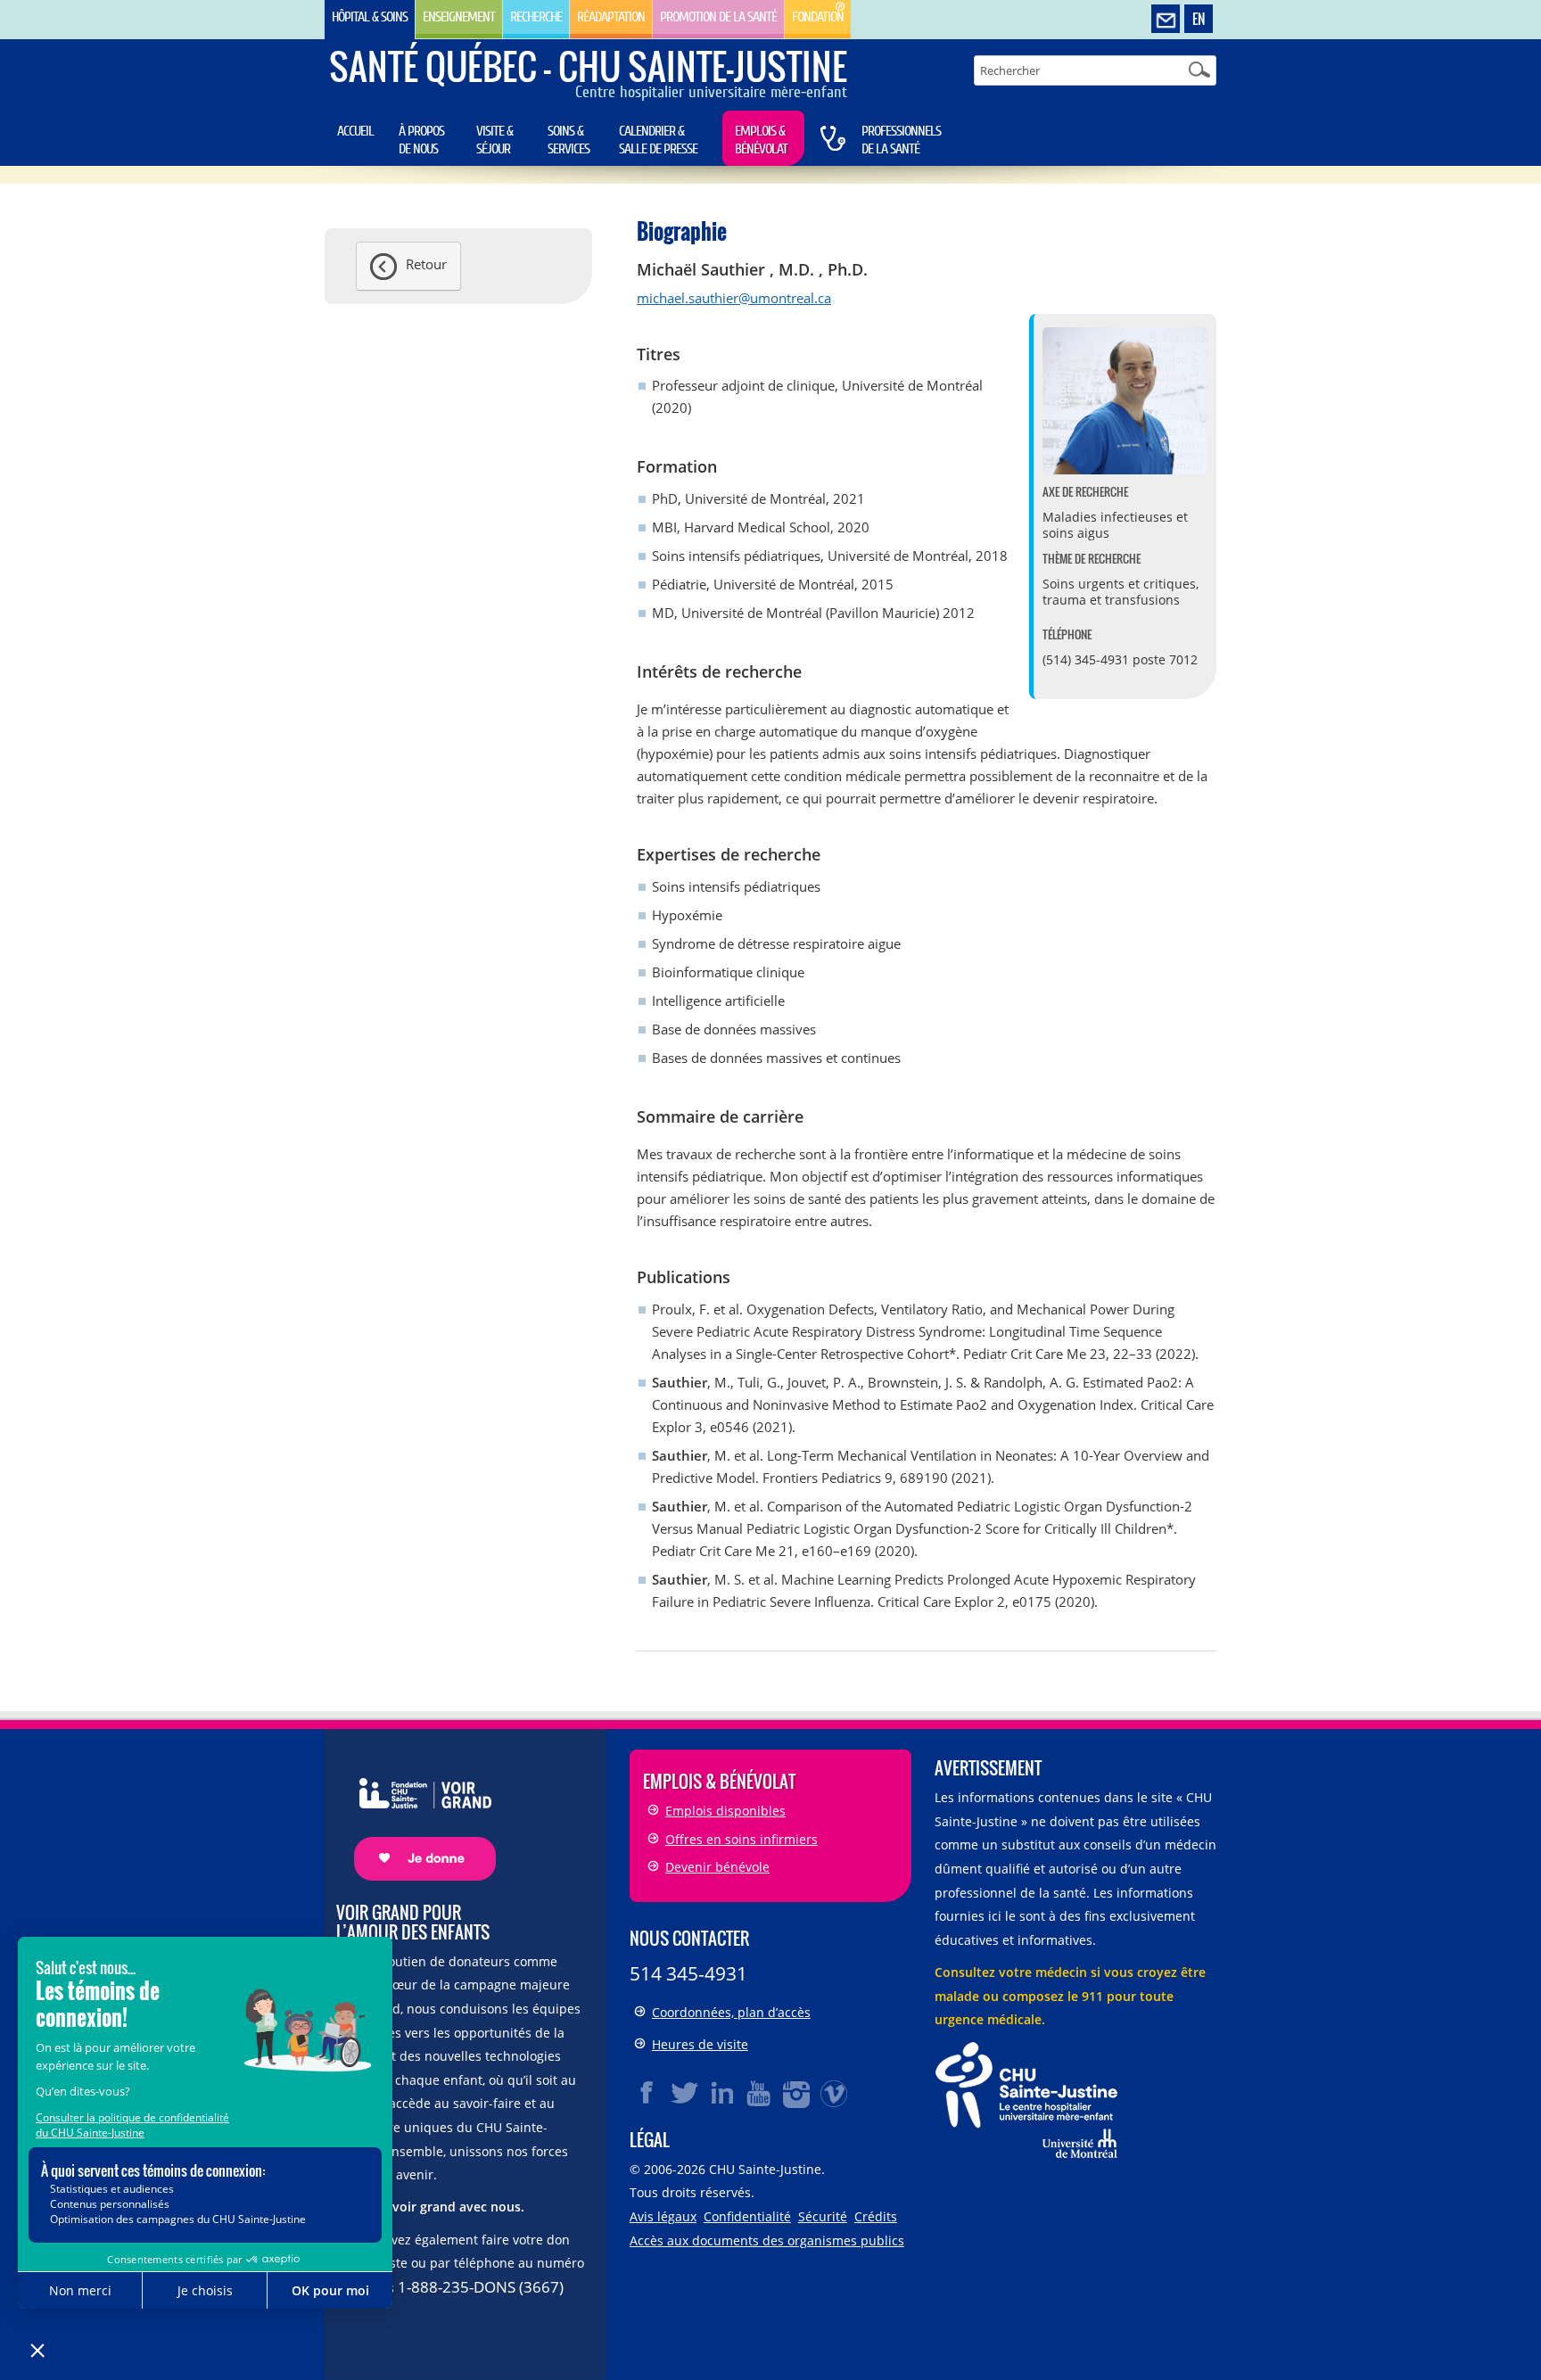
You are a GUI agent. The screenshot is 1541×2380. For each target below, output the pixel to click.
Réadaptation (611, 17)
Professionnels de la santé (901, 140)
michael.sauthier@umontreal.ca (734, 298)
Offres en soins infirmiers (742, 1839)
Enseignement (459, 17)
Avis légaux (663, 2216)
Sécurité (823, 2216)
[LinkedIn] (722, 2093)
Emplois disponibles (725, 1811)
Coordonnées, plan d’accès (731, 2012)
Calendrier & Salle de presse (658, 140)
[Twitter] (685, 2093)
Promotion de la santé (718, 17)
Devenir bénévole (717, 1867)
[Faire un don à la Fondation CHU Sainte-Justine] (416, 1814)
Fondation (818, 17)
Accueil (355, 131)
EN (1199, 19)
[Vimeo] (835, 2093)
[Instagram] (797, 2093)
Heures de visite (700, 2044)
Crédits (876, 2216)
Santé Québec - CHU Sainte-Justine (588, 66)
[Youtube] (760, 2093)
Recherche (536, 17)
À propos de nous (421, 140)
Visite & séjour (494, 140)
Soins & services (569, 140)
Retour (426, 264)
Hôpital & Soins (370, 17)
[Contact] (1166, 20)
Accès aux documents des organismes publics (767, 2240)
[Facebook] (647, 2093)
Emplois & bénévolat (761, 140)
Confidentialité (747, 2216)
